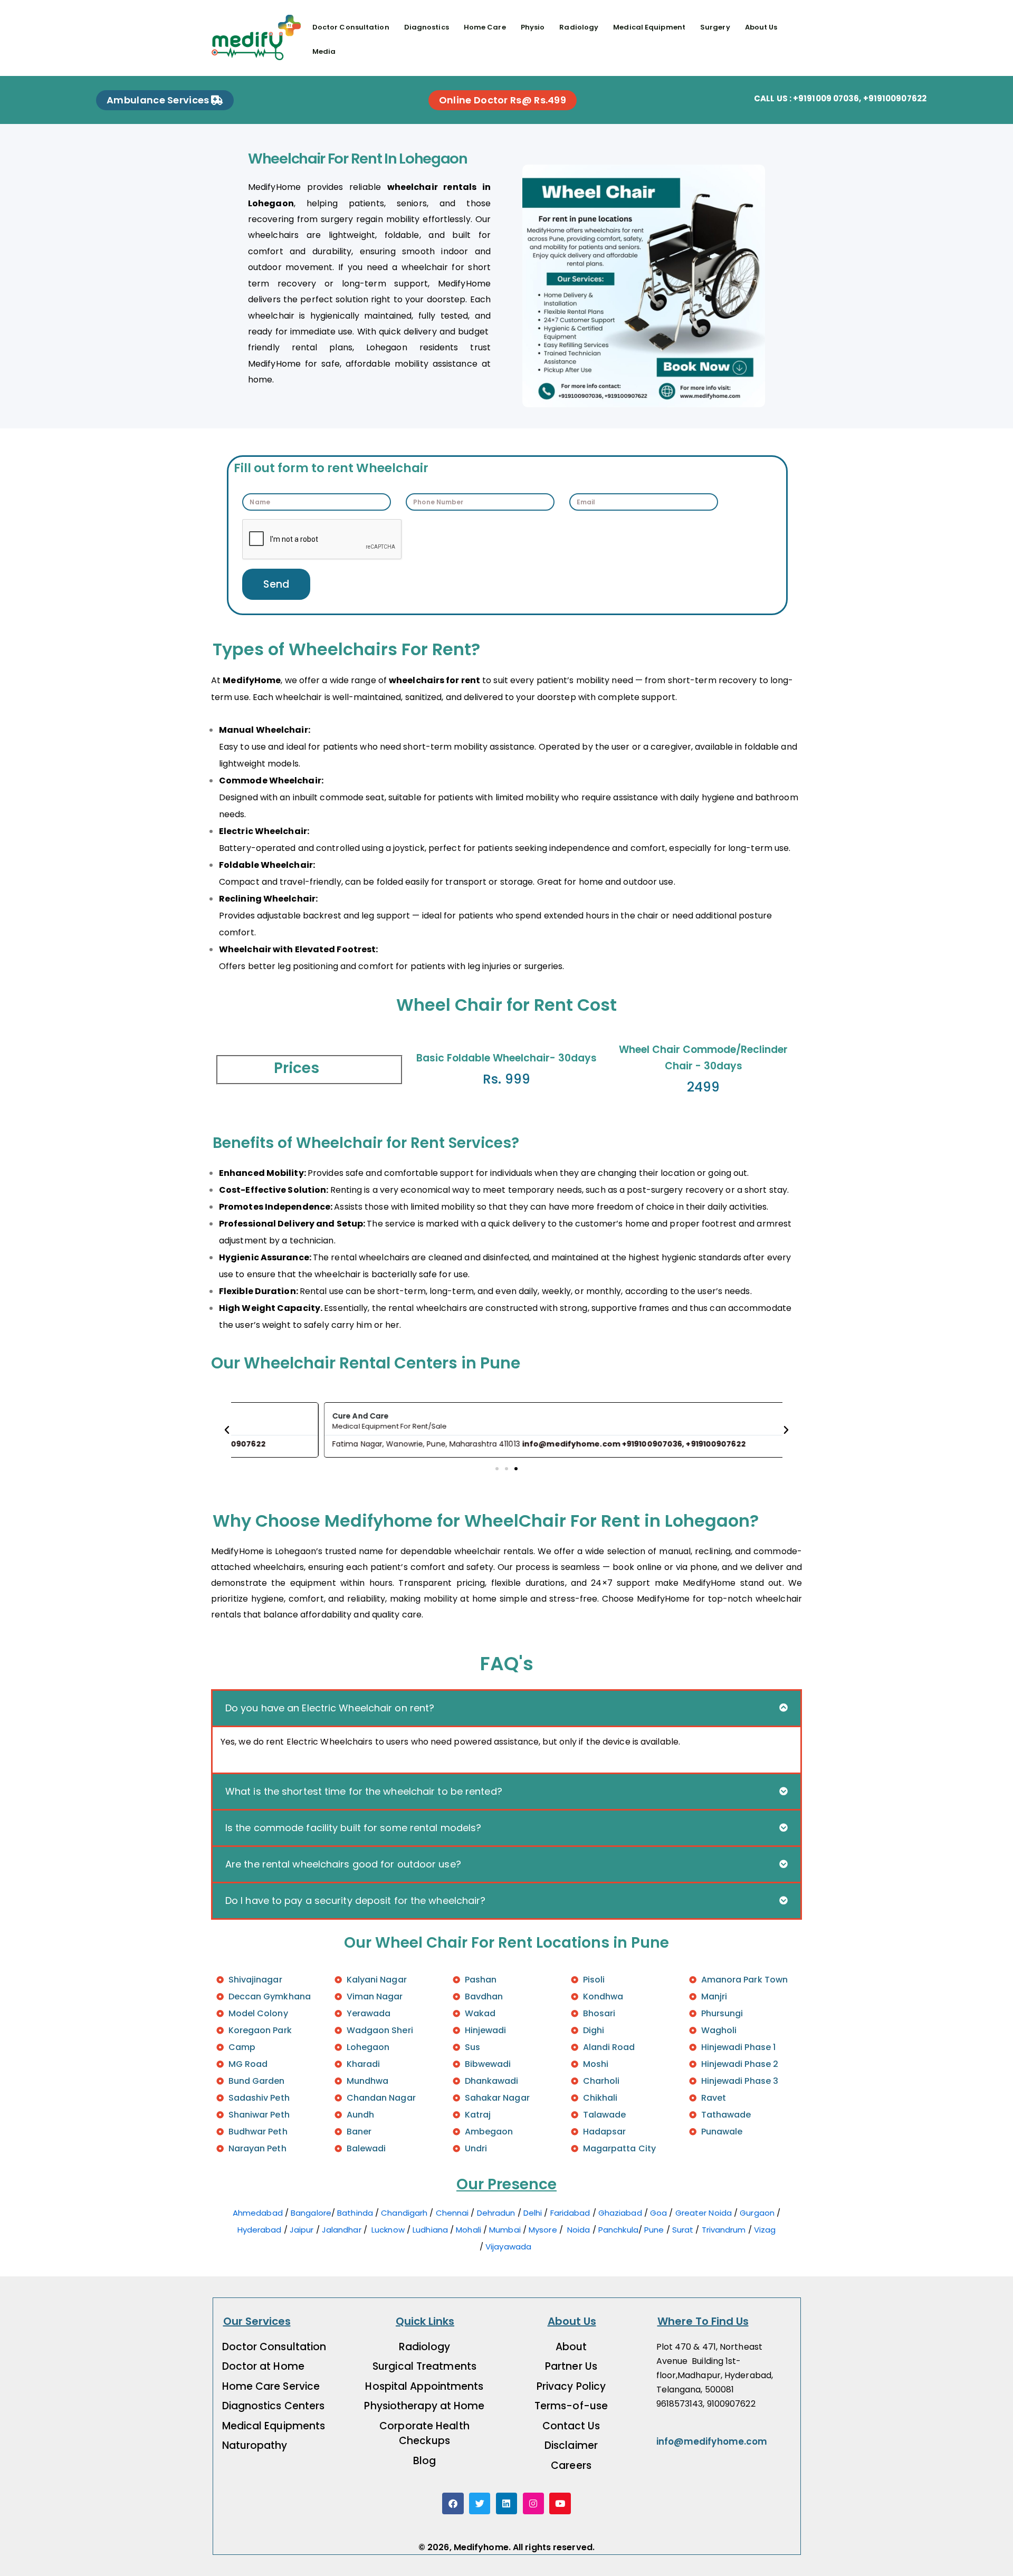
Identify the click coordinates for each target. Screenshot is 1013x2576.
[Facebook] (453, 2503)
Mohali (469, 2230)
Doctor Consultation (351, 27)
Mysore (543, 2230)
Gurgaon (757, 2213)
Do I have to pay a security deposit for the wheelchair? (356, 1900)
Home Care (485, 27)
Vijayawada (509, 2247)
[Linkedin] (507, 2503)
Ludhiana (430, 2230)
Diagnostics (427, 27)
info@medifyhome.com (712, 2441)
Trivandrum (724, 2230)
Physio (533, 27)
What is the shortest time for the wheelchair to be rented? (364, 1791)
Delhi (533, 2213)
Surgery (715, 27)
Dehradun (496, 2213)
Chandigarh (405, 2213)
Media (324, 51)
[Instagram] (534, 2503)
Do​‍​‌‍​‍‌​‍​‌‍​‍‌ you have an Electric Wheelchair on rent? (330, 1708)
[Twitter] (480, 2503)
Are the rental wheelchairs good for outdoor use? (343, 1864)
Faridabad (570, 2213)
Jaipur (302, 2230)
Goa (658, 2213)
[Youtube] (560, 2503)
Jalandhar (342, 2230)
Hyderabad (260, 2230)
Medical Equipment (649, 27)
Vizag (765, 2230)
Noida (579, 2230)
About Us (761, 27)
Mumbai (505, 2230)
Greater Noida (705, 2213)
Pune (654, 2230)
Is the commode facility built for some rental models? (353, 1828)
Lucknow (388, 2230)
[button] (227, 1430)
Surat (683, 2230)
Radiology (579, 27)
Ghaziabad (620, 2213)
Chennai (452, 2213)
